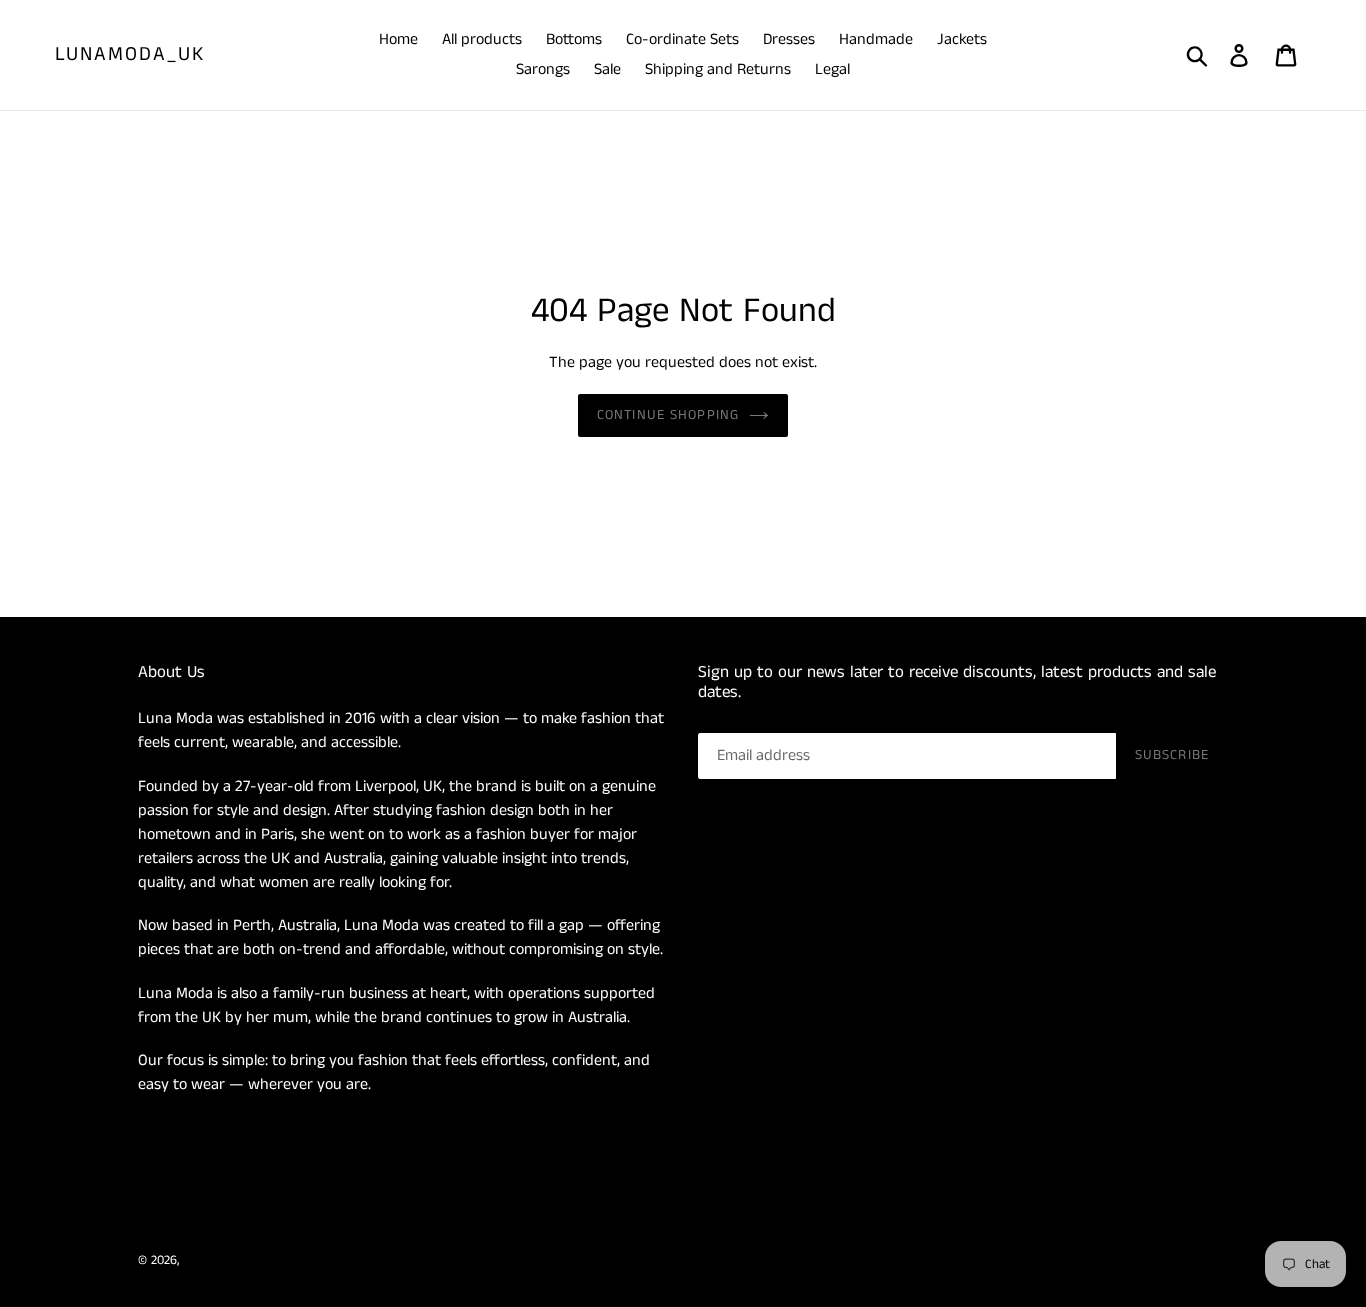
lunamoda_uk (130, 55)
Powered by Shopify (316, 1260)
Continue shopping (668, 415)
